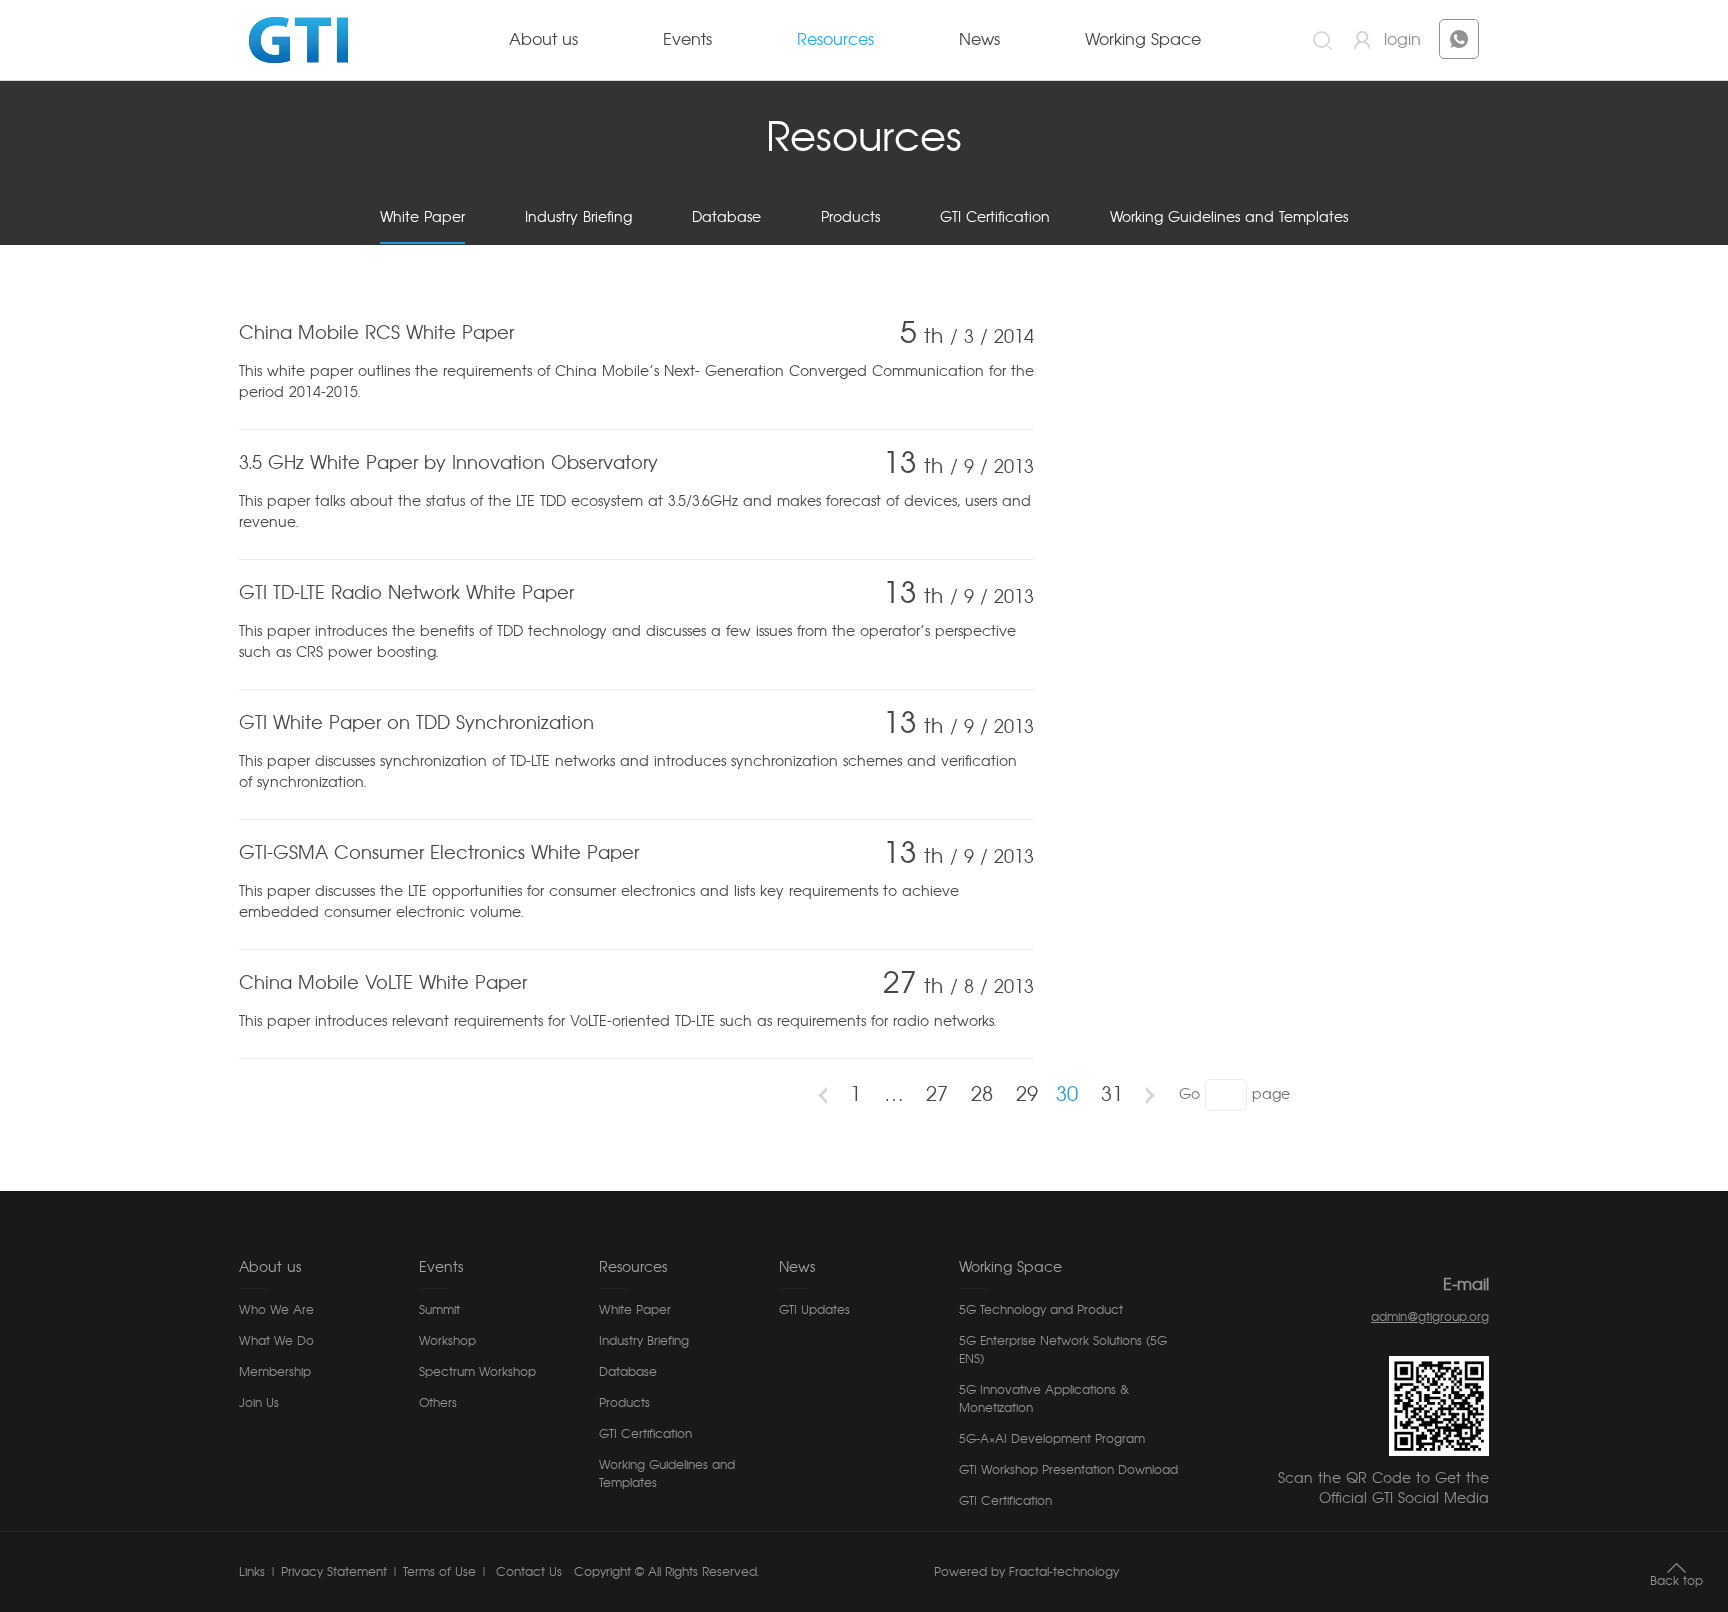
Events (687, 40)
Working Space (1143, 40)
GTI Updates (814, 1310)
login (1402, 40)
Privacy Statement (334, 1572)
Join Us (259, 1403)
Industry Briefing (578, 218)
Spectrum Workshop (477, 1372)
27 (937, 1095)
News (979, 40)
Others (438, 1403)
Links (252, 1572)
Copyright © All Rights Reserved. (666, 1572)
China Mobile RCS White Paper (376, 334)
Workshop (447, 1341)
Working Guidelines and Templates (1229, 218)
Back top (1676, 1581)
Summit (439, 1310)
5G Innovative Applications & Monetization (1044, 1399)
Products (850, 218)
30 (1067, 1095)
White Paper (422, 218)
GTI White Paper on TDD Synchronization (416, 724)
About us (543, 40)
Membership (275, 1372)
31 (1112, 1095)
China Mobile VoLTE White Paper (383, 984)
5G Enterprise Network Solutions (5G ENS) (1063, 1350)
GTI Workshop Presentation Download (1068, 1470)
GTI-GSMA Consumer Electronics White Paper (439, 854)
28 (982, 1095)
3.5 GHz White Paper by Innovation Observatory (448, 464)
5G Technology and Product (1041, 1310)
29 (1027, 1095)
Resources (835, 40)
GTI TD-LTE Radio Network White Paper (406, 594)
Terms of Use (439, 1572)
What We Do (276, 1341)
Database (726, 218)
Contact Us (527, 1572)
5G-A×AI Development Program (1052, 1439)
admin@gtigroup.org (1430, 1317)
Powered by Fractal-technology (1026, 1572)
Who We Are (276, 1310)
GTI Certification (995, 218)
